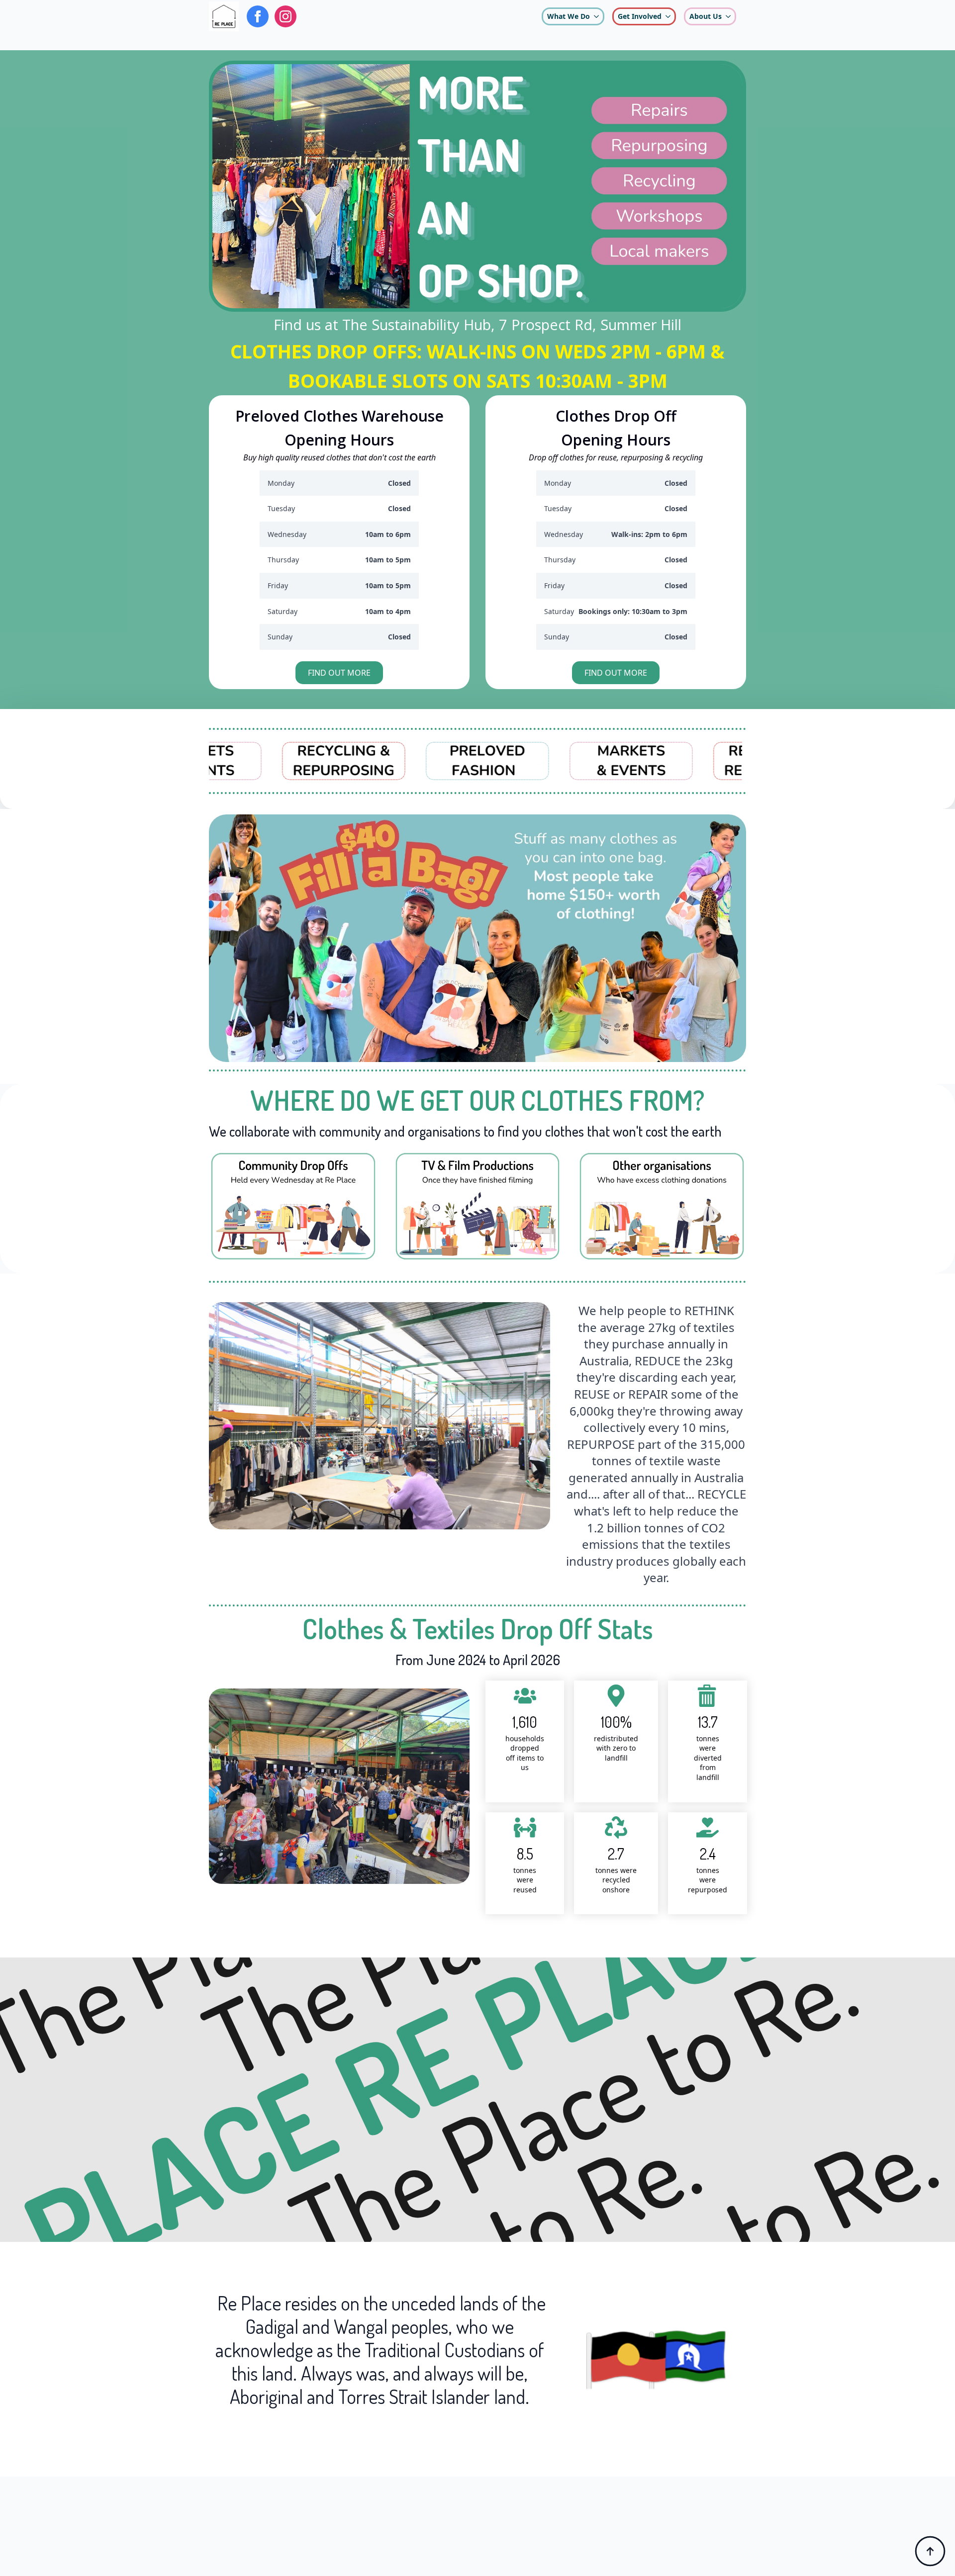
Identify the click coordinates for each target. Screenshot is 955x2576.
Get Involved (640, 16)
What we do (569, 16)
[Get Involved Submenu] (668, 16)
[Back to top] (930, 2551)
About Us (706, 16)
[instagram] (286, 16)
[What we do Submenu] (596, 16)
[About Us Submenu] (728, 16)
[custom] (258, 16)
